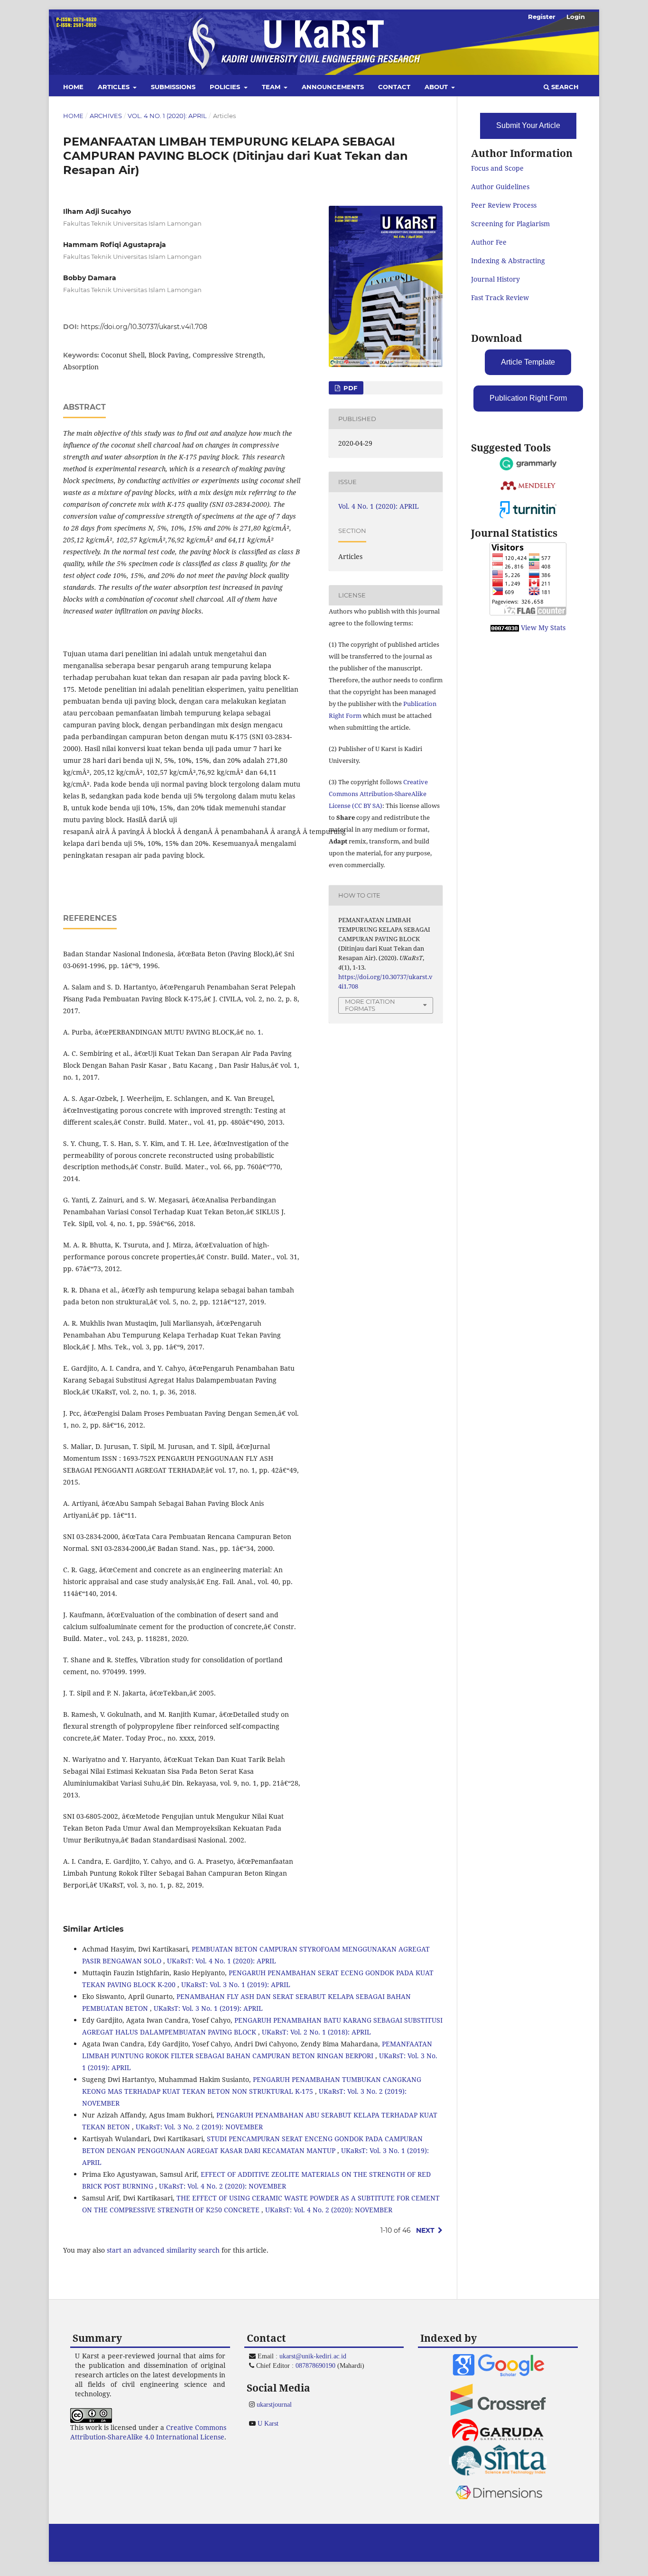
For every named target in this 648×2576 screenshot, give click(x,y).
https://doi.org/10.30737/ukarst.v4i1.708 (144, 327)
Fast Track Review (500, 298)
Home (73, 116)
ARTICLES (115, 87)
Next (425, 2230)
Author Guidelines (500, 187)
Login (576, 17)
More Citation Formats (370, 1005)
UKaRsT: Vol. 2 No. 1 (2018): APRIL (316, 2032)
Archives (106, 116)
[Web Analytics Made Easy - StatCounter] (505, 628)
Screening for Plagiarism (510, 224)
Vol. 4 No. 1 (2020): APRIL (167, 116)
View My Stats (543, 628)
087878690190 (315, 2365)
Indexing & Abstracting (508, 261)
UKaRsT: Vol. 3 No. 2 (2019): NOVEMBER (199, 2127)
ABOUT (437, 87)
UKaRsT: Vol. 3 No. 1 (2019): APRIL (236, 1985)
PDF (349, 388)
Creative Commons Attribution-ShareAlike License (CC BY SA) (378, 794)
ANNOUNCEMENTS (333, 87)
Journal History (495, 279)
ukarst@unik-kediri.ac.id (313, 2356)
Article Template (528, 362)
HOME (73, 87)
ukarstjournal (274, 2404)
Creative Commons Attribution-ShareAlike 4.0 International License (148, 2432)
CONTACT (394, 87)
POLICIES (226, 87)
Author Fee (489, 242)
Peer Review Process (504, 205)
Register (542, 17)
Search (564, 87)
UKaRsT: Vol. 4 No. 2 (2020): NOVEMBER (222, 2186)
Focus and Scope (497, 168)
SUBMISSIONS (173, 87)
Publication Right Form (528, 398)
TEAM (272, 87)
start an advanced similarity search (163, 2250)
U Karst (268, 2423)
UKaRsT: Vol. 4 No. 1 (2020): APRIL (222, 1961)
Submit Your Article (528, 125)
